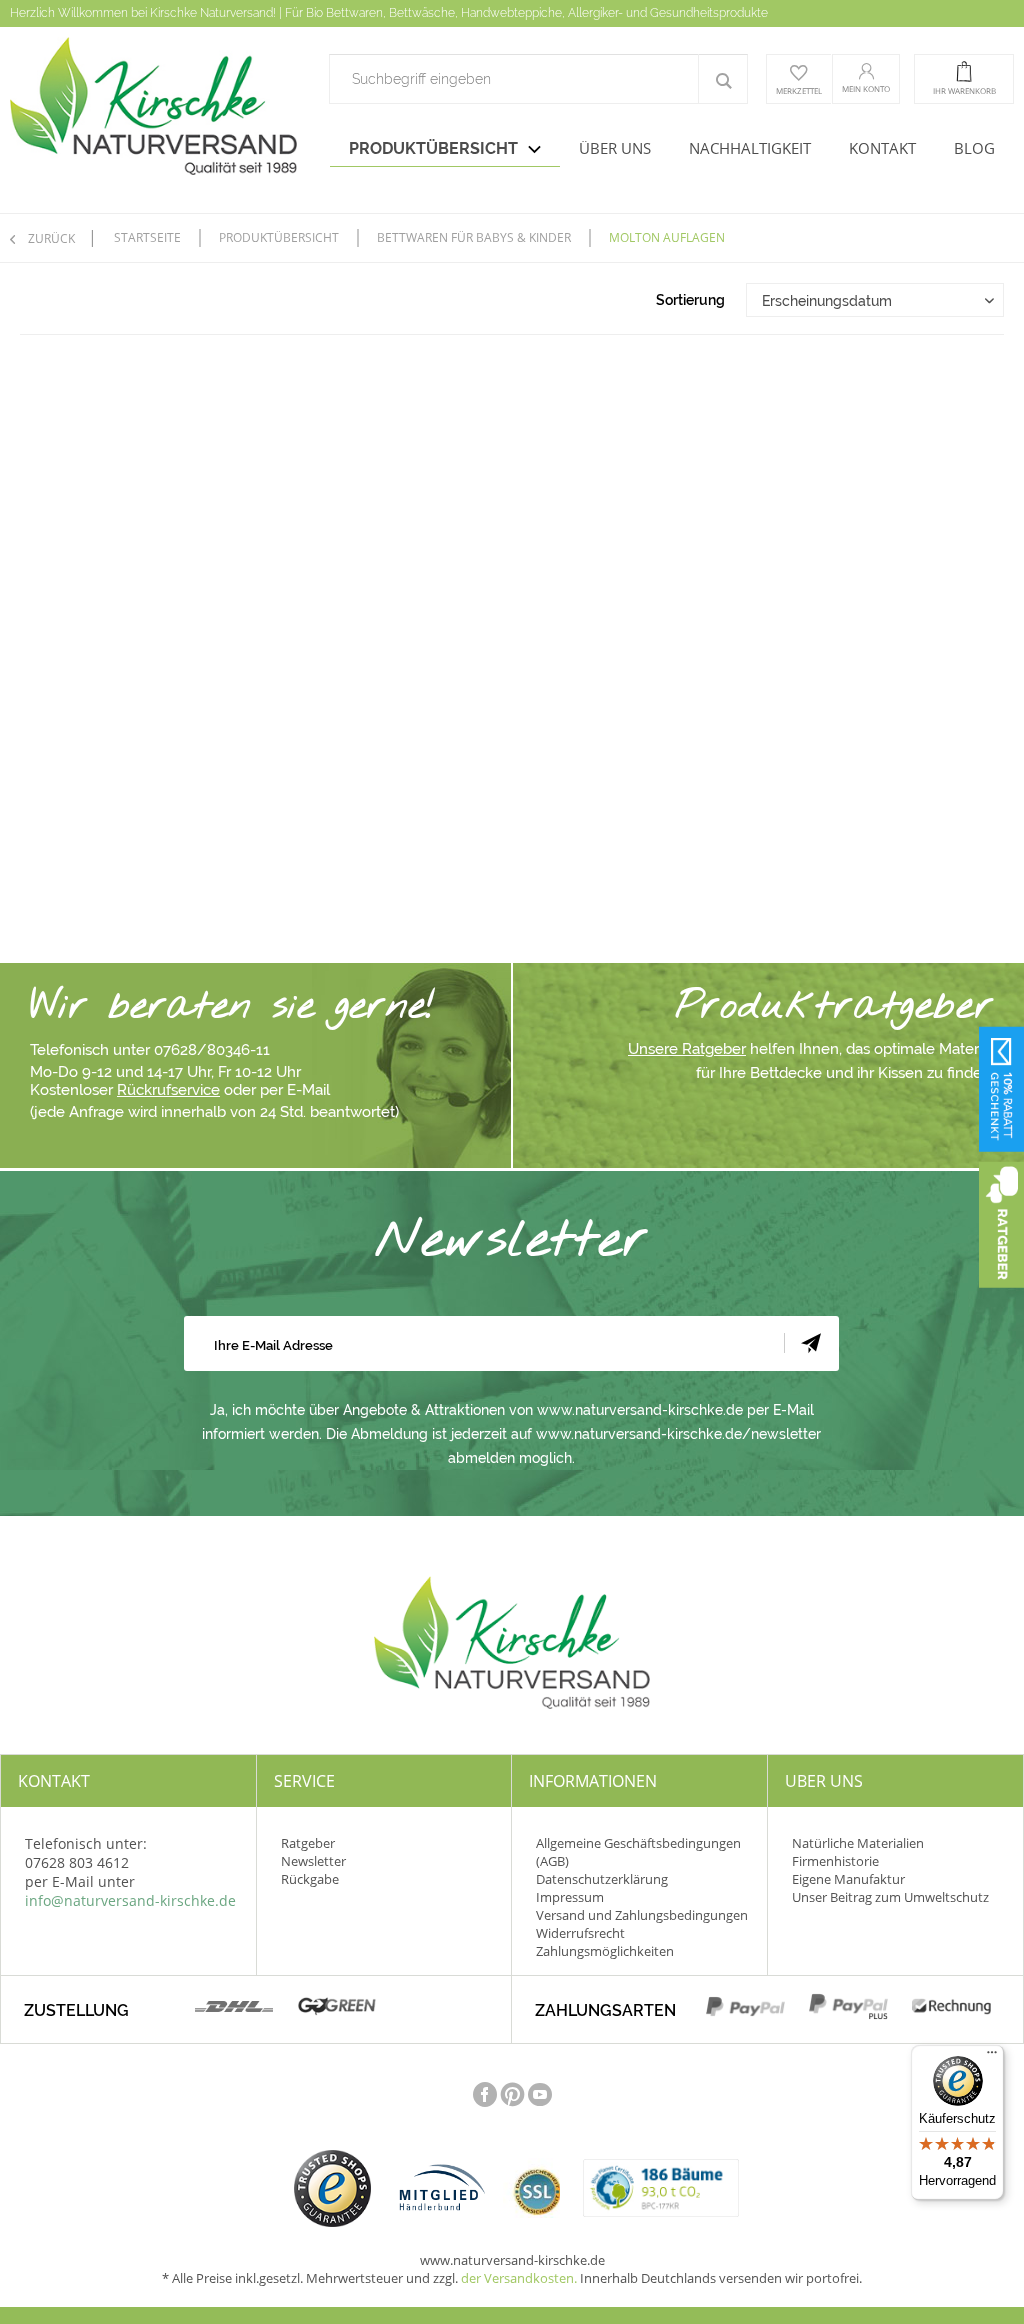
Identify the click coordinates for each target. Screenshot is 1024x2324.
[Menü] (992, 2057)
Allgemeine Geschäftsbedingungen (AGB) (638, 1852)
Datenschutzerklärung (602, 1879)
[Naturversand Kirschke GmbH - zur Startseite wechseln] (153, 113)
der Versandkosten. (519, 2278)
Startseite (147, 237)
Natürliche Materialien (858, 1843)
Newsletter (313, 1861)
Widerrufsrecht (580, 1933)
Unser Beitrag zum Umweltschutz (890, 1897)
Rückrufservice (168, 1090)
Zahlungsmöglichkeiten (605, 1951)
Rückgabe (310, 1879)
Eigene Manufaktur (848, 1879)
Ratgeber (308, 1843)
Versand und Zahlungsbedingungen (642, 1915)
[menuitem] (538, 79)
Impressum (570, 1897)
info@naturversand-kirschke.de (130, 1900)
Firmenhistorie (835, 1861)
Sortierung (690, 300)
